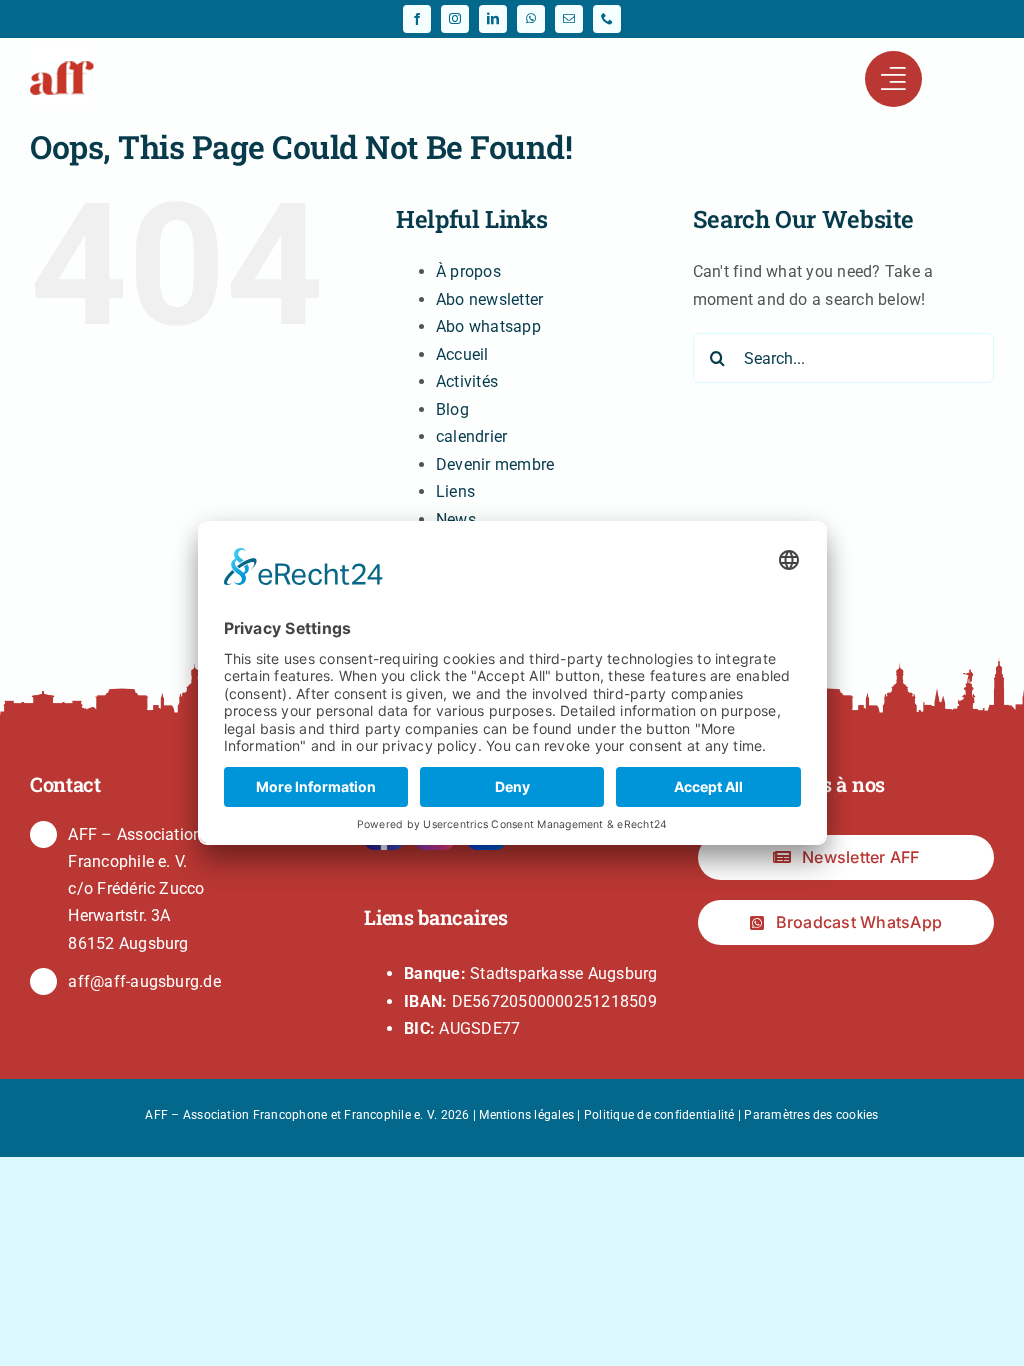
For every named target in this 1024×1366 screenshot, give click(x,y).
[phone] (607, 19)
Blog (452, 409)
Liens (455, 491)
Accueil (462, 354)
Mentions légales (526, 1115)
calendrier (471, 436)
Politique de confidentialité (659, 1115)
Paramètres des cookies (811, 1115)
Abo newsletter (489, 299)
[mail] (569, 19)
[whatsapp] (531, 19)
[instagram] (455, 19)
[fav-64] (62, 53)
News (456, 519)
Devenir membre (495, 464)
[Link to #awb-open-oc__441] (893, 79)
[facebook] (417, 19)
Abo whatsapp (488, 326)
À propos (468, 271)
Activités (467, 381)
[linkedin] (493, 19)
